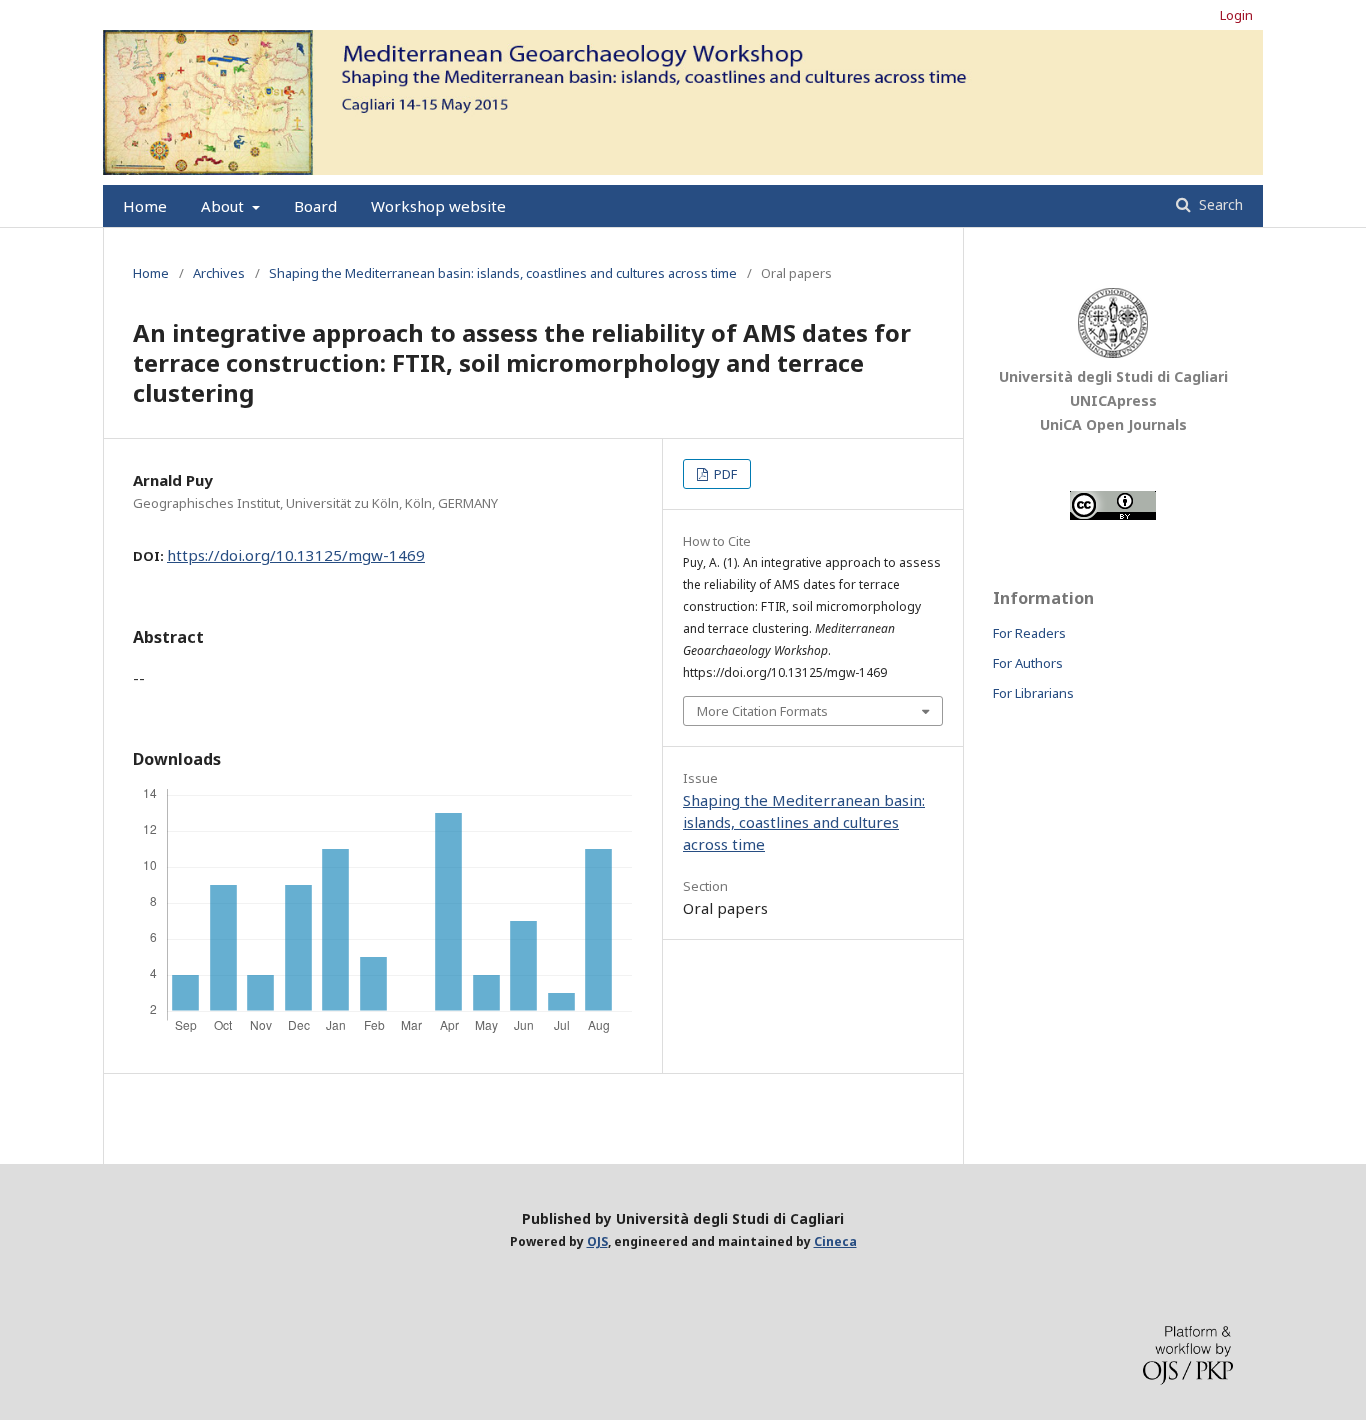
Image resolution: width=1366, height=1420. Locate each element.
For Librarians (1033, 693)
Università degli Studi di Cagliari (1113, 376)
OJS (597, 1241)
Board (315, 206)
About (224, 206)
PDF (724, 474)
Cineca (835, 1241)
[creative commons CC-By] (1113, 515)
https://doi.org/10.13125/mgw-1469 (296, 555)
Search (1219, 204)
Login (1236, 15)
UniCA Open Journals (1113, 424)
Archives (219, 273)
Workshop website (438, 206)
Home (145, 206)
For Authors (1028, 663)
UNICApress (1113, 400)
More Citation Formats (762, 711)
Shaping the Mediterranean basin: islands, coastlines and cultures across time (503, 273)
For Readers (1029, 633)
